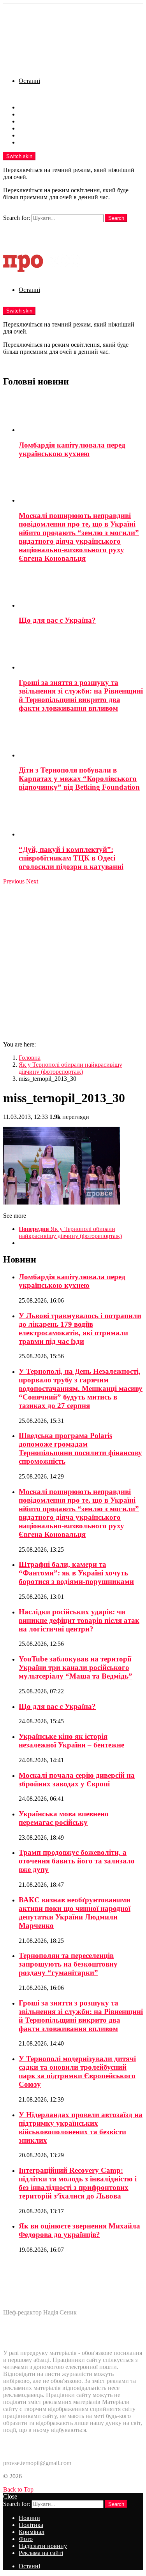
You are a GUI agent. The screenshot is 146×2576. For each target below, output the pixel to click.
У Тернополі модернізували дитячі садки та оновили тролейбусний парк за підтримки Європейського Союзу (77, 2071)
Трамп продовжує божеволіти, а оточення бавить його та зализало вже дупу (77, 1861)
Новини (29, 107)
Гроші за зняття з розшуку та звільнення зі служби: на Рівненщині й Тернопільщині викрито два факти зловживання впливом (81, 695)
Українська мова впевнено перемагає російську (64, 1818)
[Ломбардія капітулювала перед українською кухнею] (81, 414)
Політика (31, 114)
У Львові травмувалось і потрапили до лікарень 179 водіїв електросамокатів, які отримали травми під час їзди (80, 1328)
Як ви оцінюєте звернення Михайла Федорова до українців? (79, 2230)
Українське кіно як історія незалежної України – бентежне (71, 1741)
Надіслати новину (43, 135)
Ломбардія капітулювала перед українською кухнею (72, 449)
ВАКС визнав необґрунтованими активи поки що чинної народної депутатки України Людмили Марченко (75, 1913)
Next (32, 881)
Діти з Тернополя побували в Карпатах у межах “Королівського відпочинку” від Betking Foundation (79, 779)
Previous (14, 881)
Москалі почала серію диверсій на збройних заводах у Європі (77, 1780)
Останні (29, 81)
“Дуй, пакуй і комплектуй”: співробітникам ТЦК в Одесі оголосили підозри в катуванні (71, 858)
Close (10, 2496)
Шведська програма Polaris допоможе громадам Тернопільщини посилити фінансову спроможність (80, 1448)
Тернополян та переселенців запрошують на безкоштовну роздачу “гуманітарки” (68, 1964)
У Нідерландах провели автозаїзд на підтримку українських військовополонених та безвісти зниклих (81, 2127)
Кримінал (32, 121)
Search (116, 218)
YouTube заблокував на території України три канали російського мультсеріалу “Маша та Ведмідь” (76, 1667)
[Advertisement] (73, 962)
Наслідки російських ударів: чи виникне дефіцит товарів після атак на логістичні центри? (79, 1620)
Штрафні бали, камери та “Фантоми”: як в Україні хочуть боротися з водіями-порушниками (76, 1573)
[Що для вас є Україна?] (81, 590)
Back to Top (18, 2489)
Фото (26, 128)
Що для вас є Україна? (57, 620)
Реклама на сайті (41, 142)
